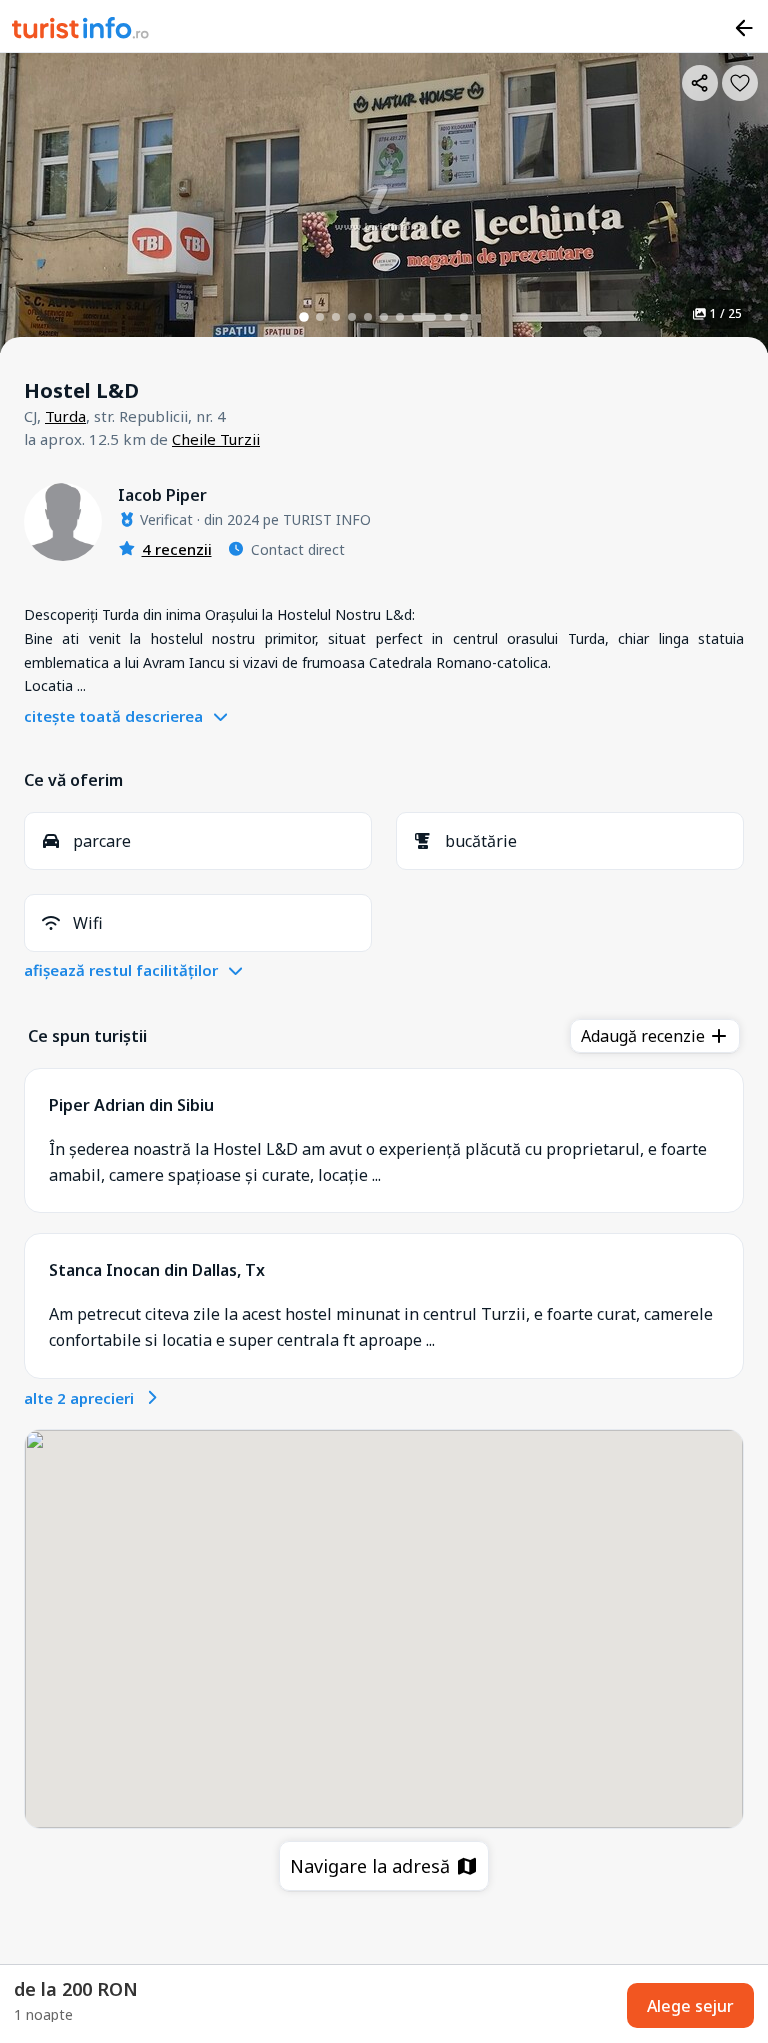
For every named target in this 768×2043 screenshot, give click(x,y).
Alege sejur (690, 2006)
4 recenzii (177, 549)
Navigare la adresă (372, 1866)
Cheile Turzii (216, 439)
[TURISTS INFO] (81, 31)
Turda (65, 416)
